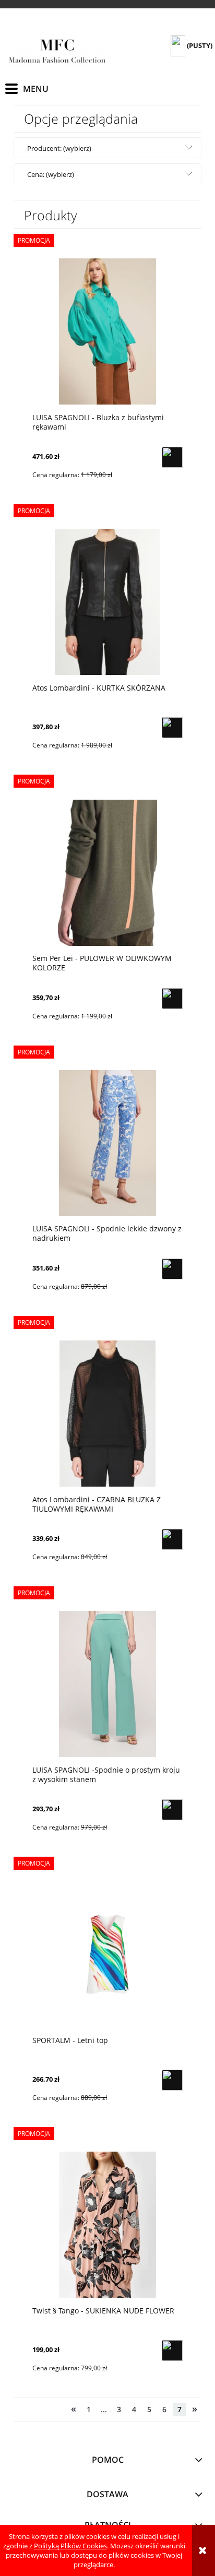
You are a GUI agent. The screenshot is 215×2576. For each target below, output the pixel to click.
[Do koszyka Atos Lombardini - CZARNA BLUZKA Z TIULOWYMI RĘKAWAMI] (172, 1539)
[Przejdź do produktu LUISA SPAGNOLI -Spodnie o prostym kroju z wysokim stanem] (107, 1684)
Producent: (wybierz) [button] (59, 148)
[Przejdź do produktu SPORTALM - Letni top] (107, 1954)
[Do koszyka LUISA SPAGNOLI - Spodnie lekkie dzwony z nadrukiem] (172, 1269)
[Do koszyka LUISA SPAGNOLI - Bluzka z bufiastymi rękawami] (172, 457)
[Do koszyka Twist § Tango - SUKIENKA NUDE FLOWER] (172, 2351)
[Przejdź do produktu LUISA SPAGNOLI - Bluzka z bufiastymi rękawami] (107, 331)
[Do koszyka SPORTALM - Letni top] (172, 2080)
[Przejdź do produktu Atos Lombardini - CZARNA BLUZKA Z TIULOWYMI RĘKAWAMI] (107, 1413)
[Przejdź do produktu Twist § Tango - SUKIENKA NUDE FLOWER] (107, 2225)
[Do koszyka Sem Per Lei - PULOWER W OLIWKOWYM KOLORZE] (172, 999)
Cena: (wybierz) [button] (51, 174)
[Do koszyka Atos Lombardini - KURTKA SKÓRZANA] (172, 728)
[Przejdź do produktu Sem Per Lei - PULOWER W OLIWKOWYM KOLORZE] (107, 872)
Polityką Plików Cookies (70, 2546)
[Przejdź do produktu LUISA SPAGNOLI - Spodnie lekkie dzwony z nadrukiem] (107, 1143)
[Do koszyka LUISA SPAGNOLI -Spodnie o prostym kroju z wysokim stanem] (172, 1810)
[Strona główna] (57, 51)
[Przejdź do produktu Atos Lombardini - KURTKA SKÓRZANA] (107, 602)
